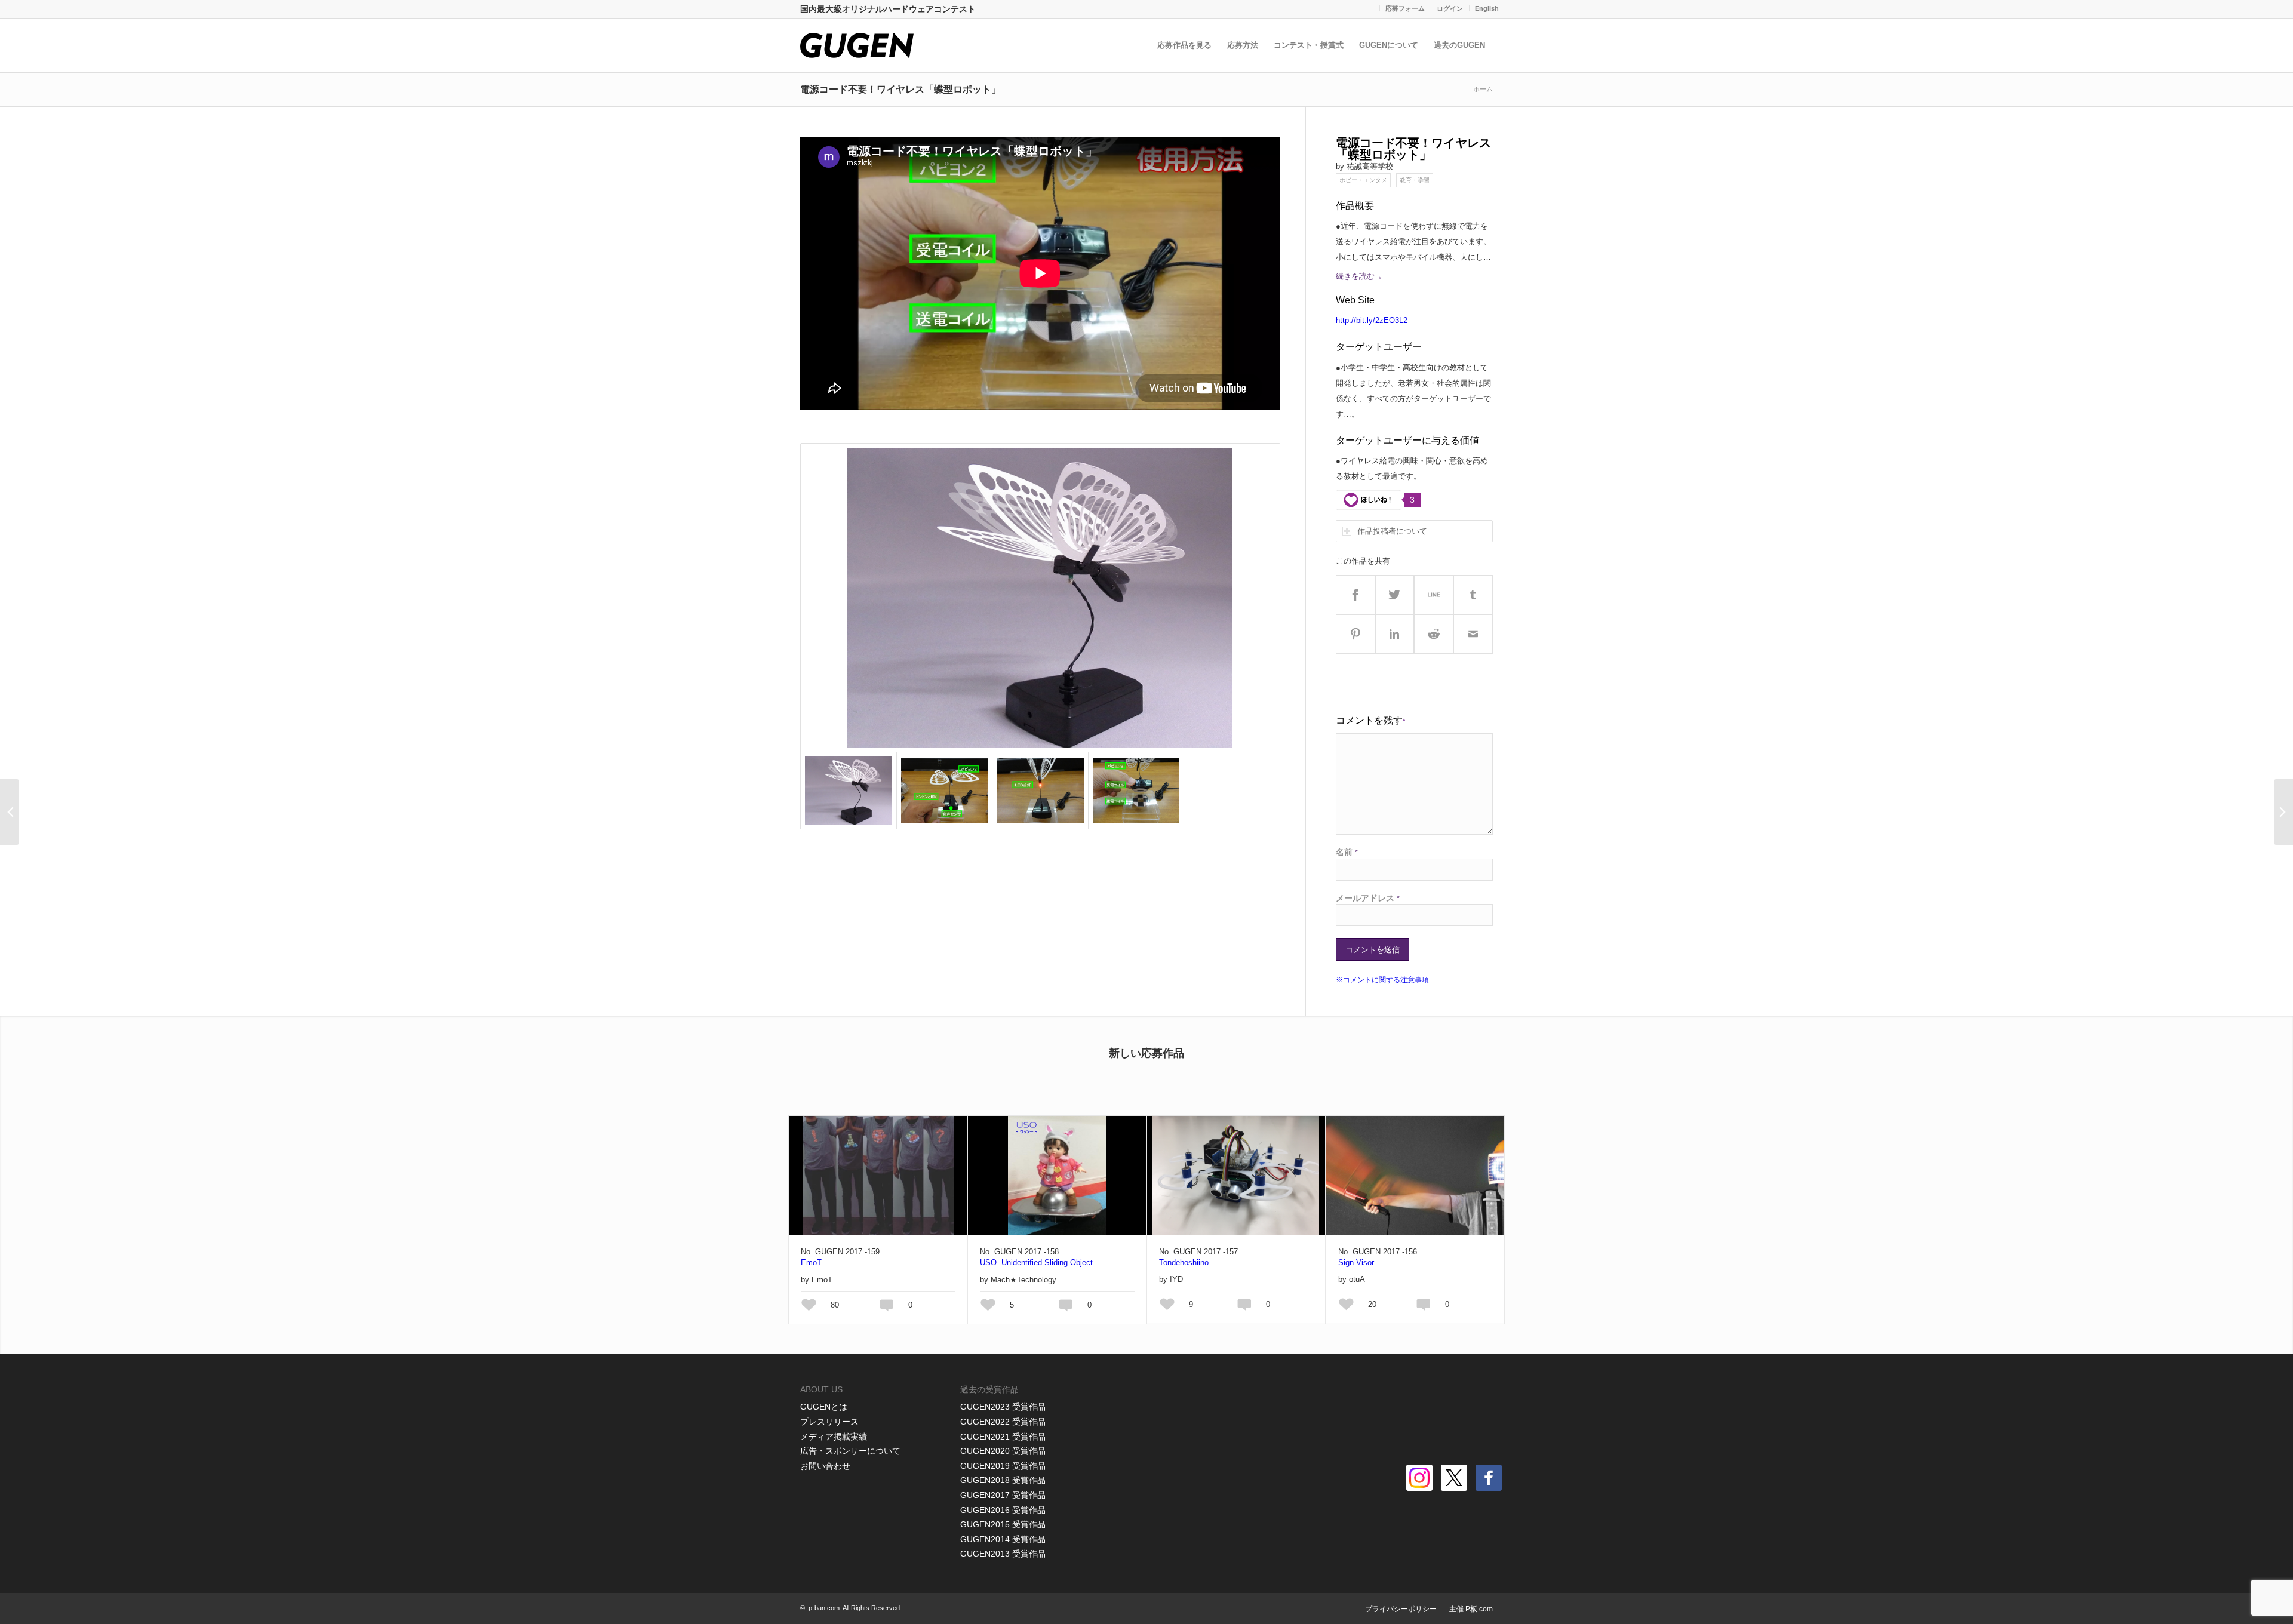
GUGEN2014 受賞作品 (1003, 1539)
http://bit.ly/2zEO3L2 (1372, 320)
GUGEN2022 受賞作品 (1003, 1422)
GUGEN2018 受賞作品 (1003, 1480)
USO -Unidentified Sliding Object (1036, 1262)
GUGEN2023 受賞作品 (1003, 1407)
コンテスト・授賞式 (1309, 45)
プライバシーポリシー (1401, 1609)
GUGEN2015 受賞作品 (1003, 1524)
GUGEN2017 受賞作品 (1003, 1495)
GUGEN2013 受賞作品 (1003, 1554)
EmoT (811, 1262)
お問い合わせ (825, 1466)
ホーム (1483, 89)
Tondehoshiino (1184, 1262)
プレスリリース (829, 1422)
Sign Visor (1356, 1262)
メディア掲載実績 (834, 1437)
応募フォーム (1405, 8)
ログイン (1450, 8)
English (1487, 8)
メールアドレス (1368, 898)
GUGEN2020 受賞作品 (1003, 1451)
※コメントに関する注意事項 (1382, 980)
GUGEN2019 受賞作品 (1003, 1466)
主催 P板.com (1471, 1609)
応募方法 (1243, 45)
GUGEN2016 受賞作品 (1003, 1510)
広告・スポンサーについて (850, 1451)
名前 (1347, 852)
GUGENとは (824, 1407)
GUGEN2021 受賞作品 (1003, 1437)
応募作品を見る (1184, 45)
